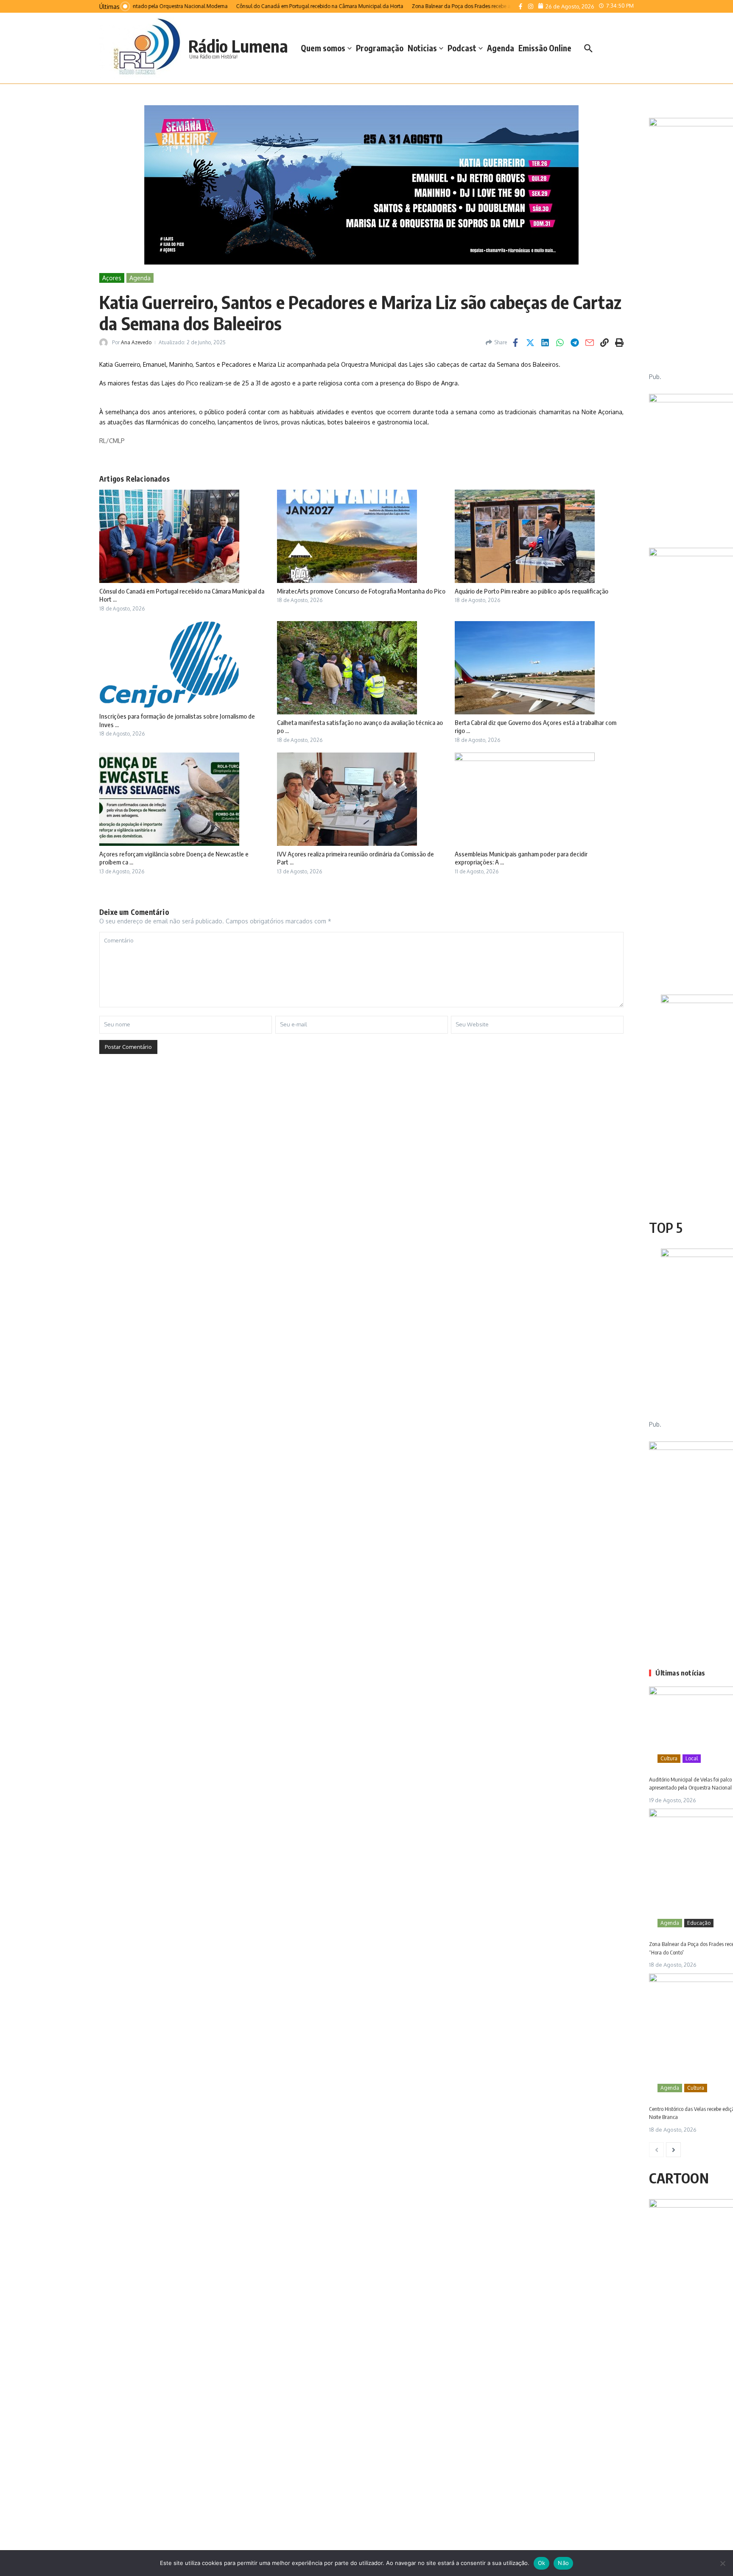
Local (692, 1758)
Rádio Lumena (238, 46)
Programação (380, 48)
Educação (699, 1923)
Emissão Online (545, 48)
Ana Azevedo (136, 342)
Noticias (422, 48)
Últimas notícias (680, 1673)
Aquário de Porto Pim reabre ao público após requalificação (532, 591)
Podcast (462, 48)
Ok (542, 2563)
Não (563, 2563)
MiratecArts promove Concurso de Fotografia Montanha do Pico (361, 591)
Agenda (501, 48)
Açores (112, 278)
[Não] (722, 2563)
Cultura (669, 1758)
